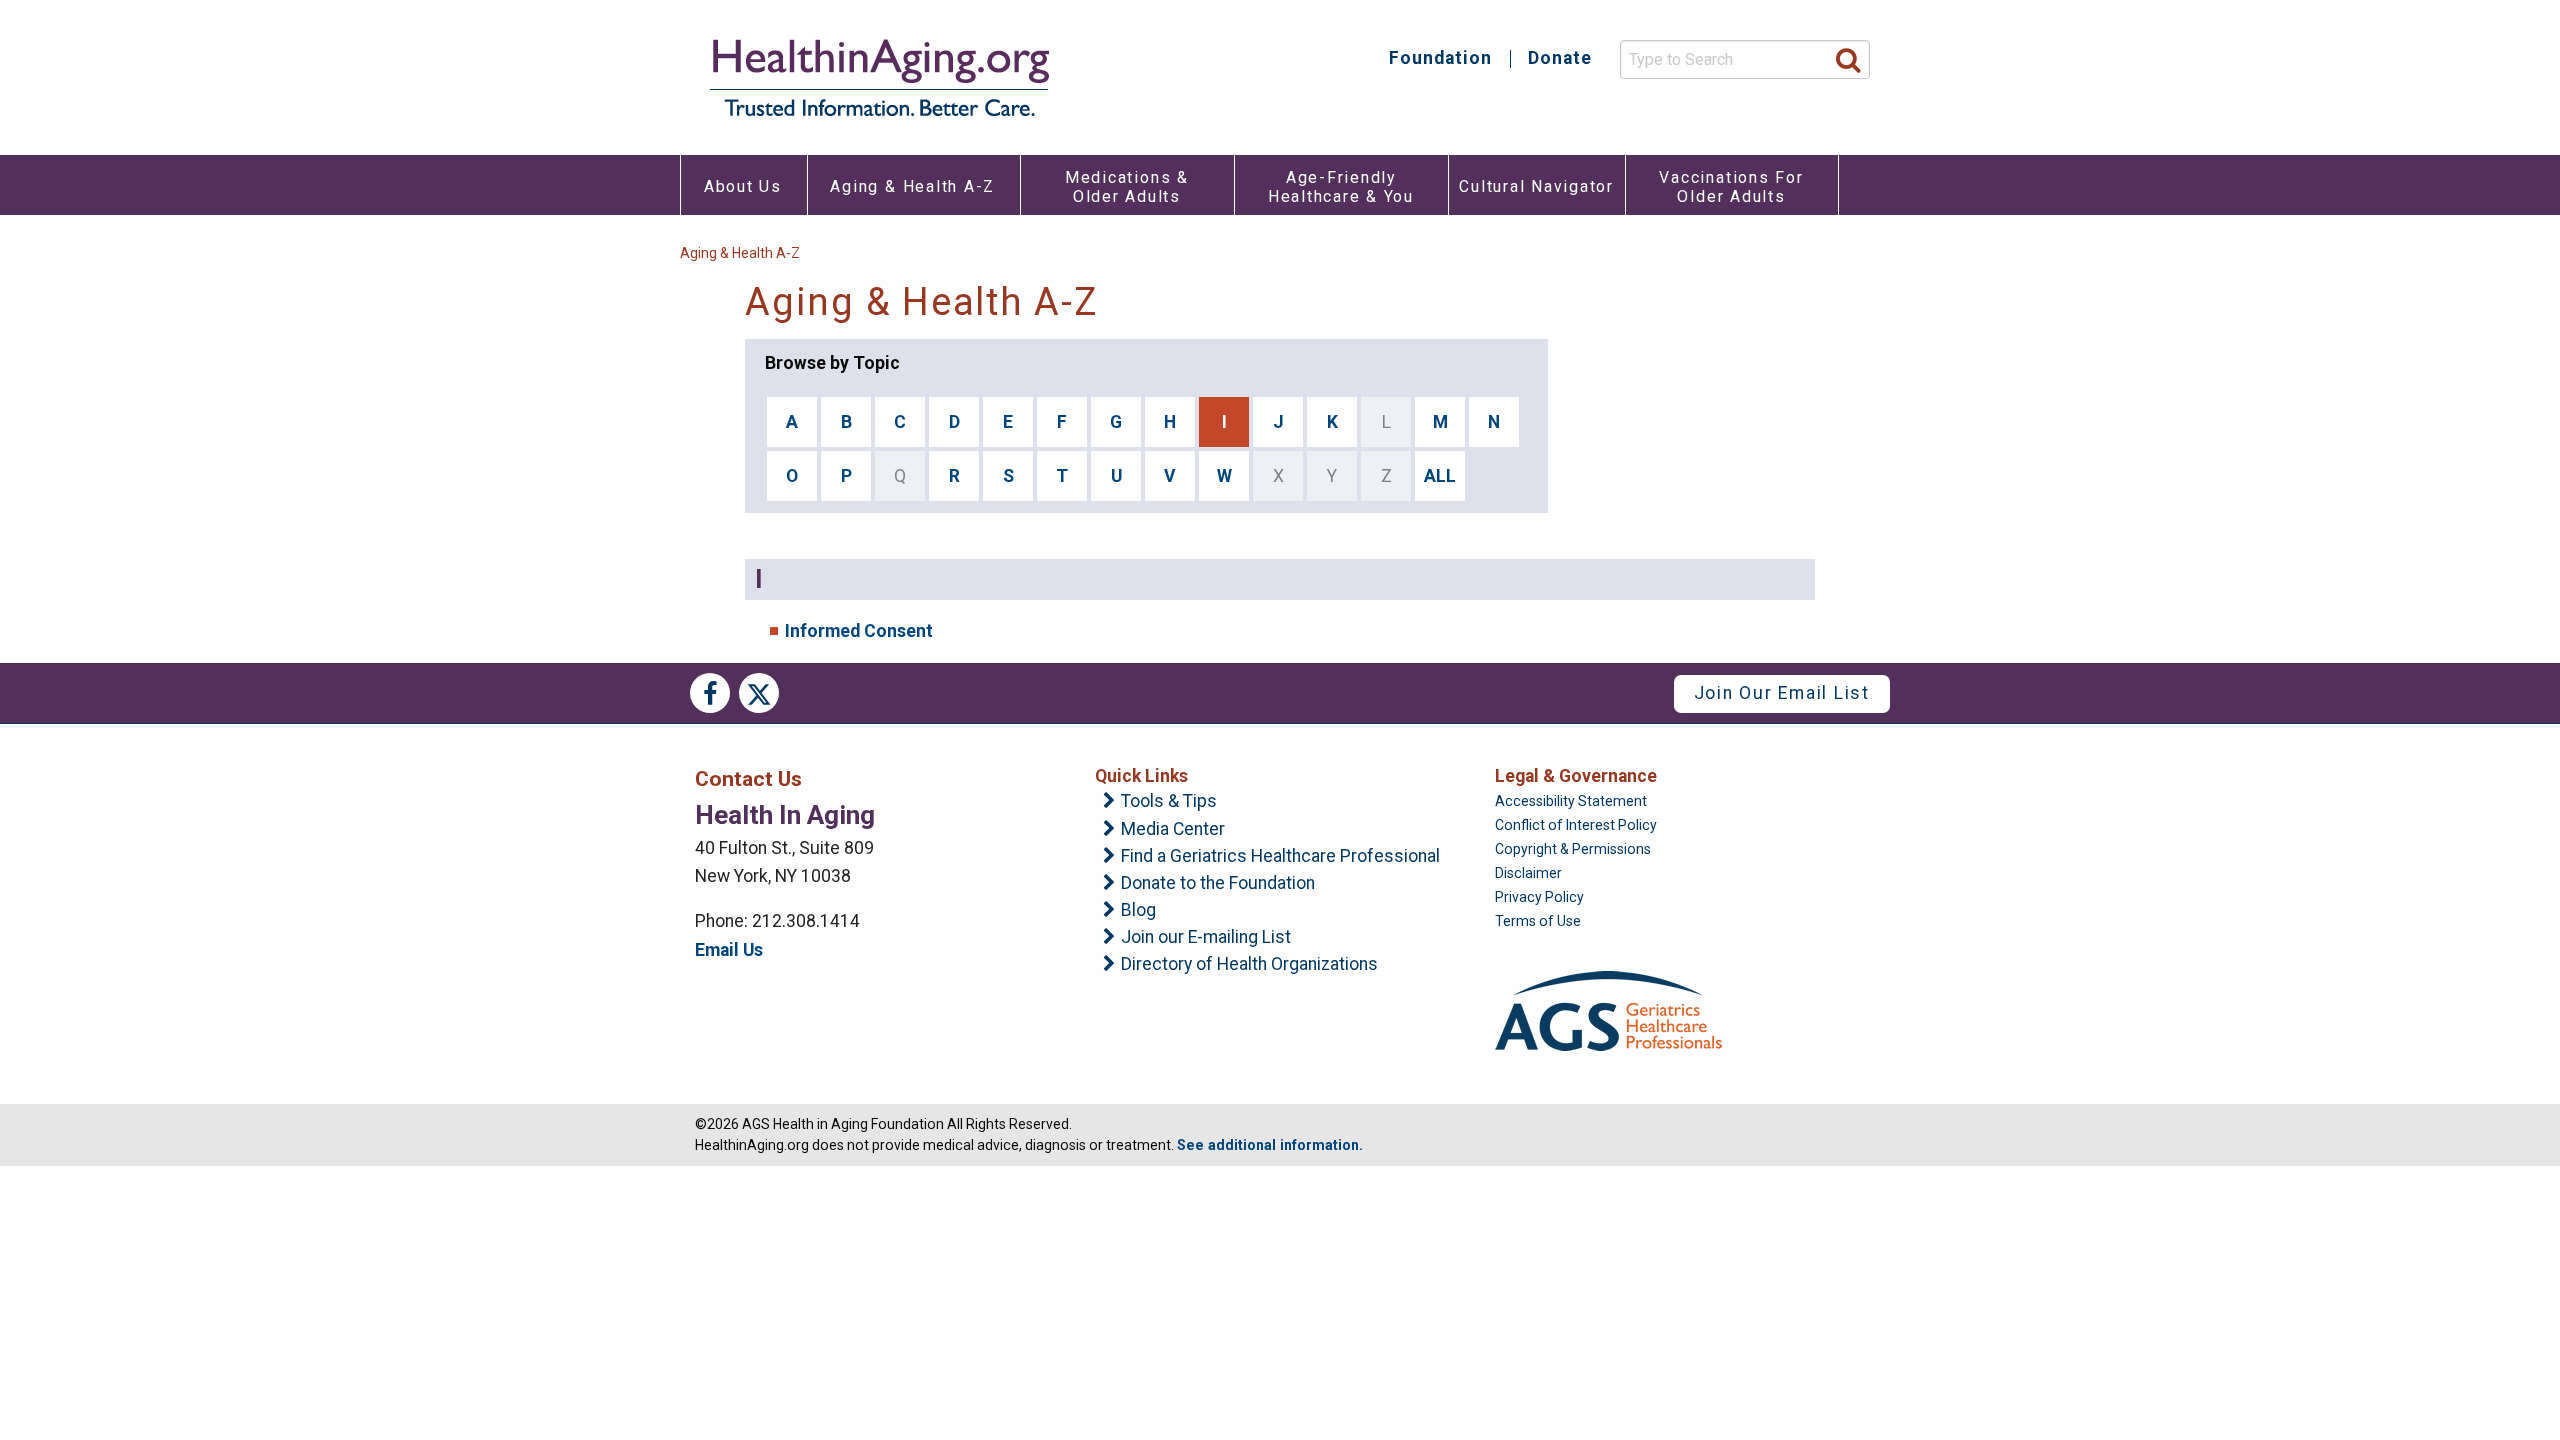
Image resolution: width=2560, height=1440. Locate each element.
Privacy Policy (1539, 897)
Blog (1138, 911)
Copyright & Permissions (1573, 849)
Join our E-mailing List (1206, 938)
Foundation (1440, 59)
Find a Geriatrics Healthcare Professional (1280, 857)
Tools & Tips (1169, 802)
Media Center (1173, 830)
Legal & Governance (1576, 776)
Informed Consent (859, 631)
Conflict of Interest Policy (1576, 825)
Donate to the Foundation (1218, 884)
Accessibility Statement (1571, 801)
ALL (1440, 476)
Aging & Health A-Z (740, 253)
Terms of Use (1538, 921)
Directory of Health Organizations (1249, 965)
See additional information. (1270, 1145)
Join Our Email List (1782, 693)
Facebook (710, 693)
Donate (1560, 59)
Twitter (759, 693)
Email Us (729, 950)
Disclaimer (1528, 873)
